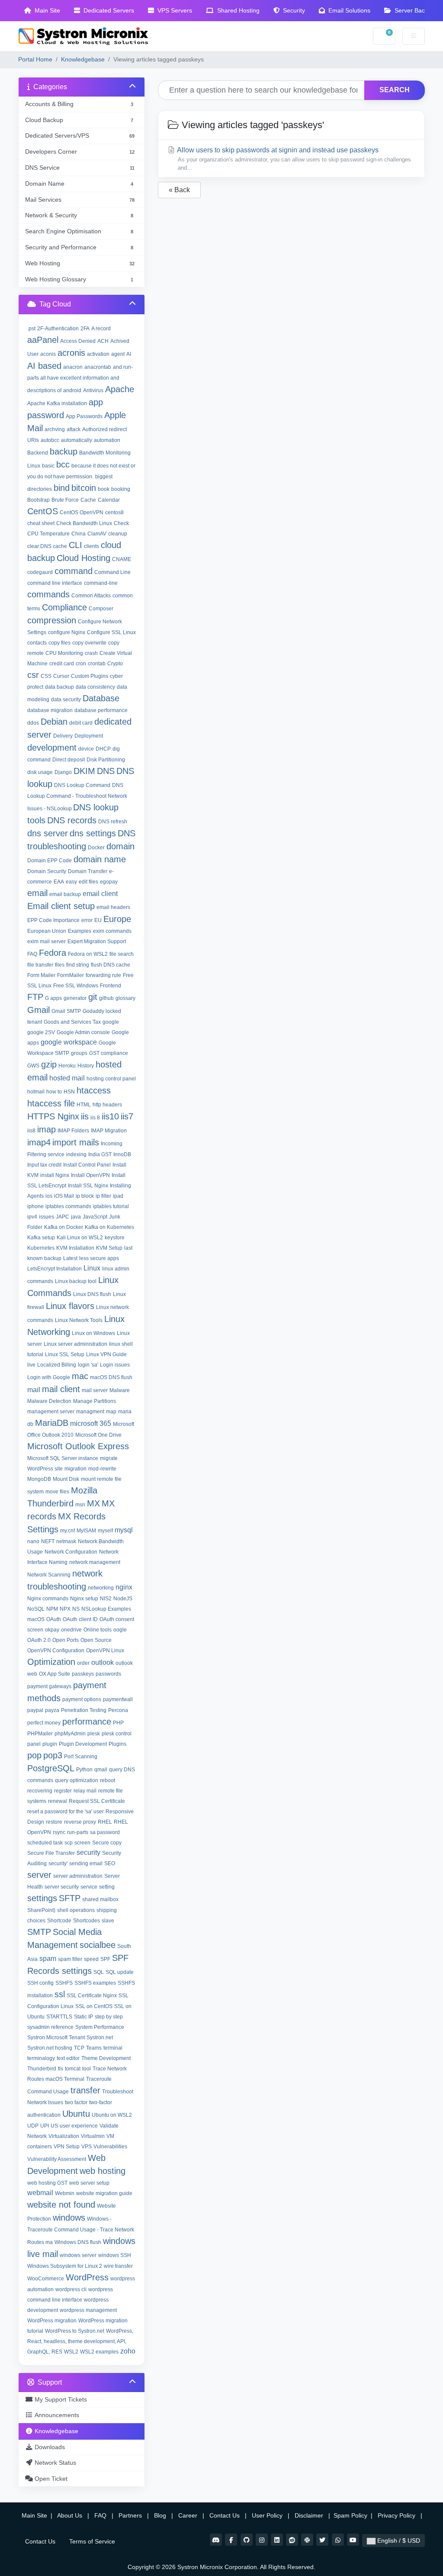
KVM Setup (109, 1248)
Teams (94, 2048)
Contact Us (225, 2515)
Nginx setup (84, 1599)
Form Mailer (41, 975)
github (106, 998)
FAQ (32, 954)
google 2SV (41, 1032)
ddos (33, 723)
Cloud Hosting (83, 558)
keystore (115, 1238)
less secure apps (99, 1258)
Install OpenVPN (90, 1175)
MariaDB (52, 1423)
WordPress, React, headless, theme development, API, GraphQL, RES (80, 2341)
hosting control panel (111, 1079)
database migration (50, 710)
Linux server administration (75, 1344)
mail (34, 1390)
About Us (70, 2515)
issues (47, 1217)
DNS (106, 771)
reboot (108, 1780)
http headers (107, 1105)
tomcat (73, 2069)
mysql (124, 1530)
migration (75, 1469)
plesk (94, 1734)
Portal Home (35, 59)
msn (80, 1505)
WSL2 (71, 2352)
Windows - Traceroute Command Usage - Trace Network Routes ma (81, 2231)
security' (58, 1863)
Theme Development (106, 2058)
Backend (38, 453)
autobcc (50, 440)
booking (121, 489)
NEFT (48, 1541)
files (60, 965)
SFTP (70, 1898)
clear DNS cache (47, 546)
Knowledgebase (83, 59)
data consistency (95, 687)
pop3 (53, 1755)
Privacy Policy (397, 2515)
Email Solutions (348, 10)
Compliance (64, 607)
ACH (103, 341)
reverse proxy (80, 1822)
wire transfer (118, 2266)
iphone (35, 1206)
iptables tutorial (111, 1206)
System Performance (100, 2027)
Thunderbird (42, 2069)
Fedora (53, 953)
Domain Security (47, 871)
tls (61, 2069)
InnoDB (122, 1154)
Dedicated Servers (107, 10)
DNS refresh (113, 822)
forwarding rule (103, 975)
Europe (117, 919)
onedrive (71, 1630)
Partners (131, 2515)
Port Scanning (81, 1757)
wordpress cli (71, 2289)
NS (76, 1609)
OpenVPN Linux (105, 1651)
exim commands (112, 931)
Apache (120, 389)
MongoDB (39, 1479)
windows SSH (115, 2255)
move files (57, 1492)
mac (80, 1376)
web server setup (89, 2183)
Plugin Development (83, 1744)
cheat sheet (41, 523)
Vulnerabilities (110, 2147)
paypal (35, 1710)
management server (51, 1412)
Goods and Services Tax (72, 1022)
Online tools (98, 1630)
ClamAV (97, 534)
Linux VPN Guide (106, 1354)
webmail (40, 2193)
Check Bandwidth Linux (84, 523)
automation (107, 440)
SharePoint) (41, 1910)
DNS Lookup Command (82, 785)
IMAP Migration (109, 1131)
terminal (113, 2048)
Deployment (89, 736)
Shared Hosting (237, 10)
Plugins (117, 1744)
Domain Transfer (88, 871)
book (104, 489)
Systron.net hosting (50, 2048)
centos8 (114, 513)
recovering (40, 1791)
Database (101, 698)
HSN (69, 1092)
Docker (96, 848)
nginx (124, 1587)
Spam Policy (351, 2515)
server (39, 1875)
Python (84, 1770)
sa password (105, 1832)
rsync (59, 1832)
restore (54, 1822)
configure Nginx (67, 632)
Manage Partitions (95, 1401)
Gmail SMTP (66, 1011)
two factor (76, 2102)
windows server (78, 2255)
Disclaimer (310, 2515)
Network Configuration (71, 1552)
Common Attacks (91, 596)
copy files (59, 643)
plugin (50, 1744)
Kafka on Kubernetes (109, 1227)
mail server (95, 1390)
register (63, 1791)
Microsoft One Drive (98, 1435)
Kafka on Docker (64, 1227)
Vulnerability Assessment (57, 2159)
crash (91, 653)
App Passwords (84, 416)
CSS (46, 676)
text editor (68, 2058)
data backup (59, 687)
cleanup (118, 534)
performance (87, 1722)
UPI (45, 2126)
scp (69, 1843)
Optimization (51, 1662)
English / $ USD (398, 2541)
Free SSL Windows (76, 986)
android (72, 390)
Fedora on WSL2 (88, 954)
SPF (105, 1959)
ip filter (103, 1196)
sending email (86, 1863)
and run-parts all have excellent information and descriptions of (80, 379)
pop (34, 1755)
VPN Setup (67, 2147)
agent (118, 354)
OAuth (54, 1619)
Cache (88, 500)
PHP (118, 1723)
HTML (84, 1105)
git (93, 997)
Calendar (109, 500)
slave (108, 1921)
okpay (52, 1630)
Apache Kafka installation (57, 403)
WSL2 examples (99, 2352)
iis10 (110, 1116)
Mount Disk (66, 1479)
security (88, 1852)
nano (33, 1541)
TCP (79, 2048)
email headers (113, 907)
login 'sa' (88, 1365)
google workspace (69, 1042)
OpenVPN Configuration (56, 1651)
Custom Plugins (90, 676)
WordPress (87, 2277)
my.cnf (67, 1531)
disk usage (40, 772)
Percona (118, 1710)
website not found (61, 2205)
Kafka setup (41, 1238)
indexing (76, 1154)
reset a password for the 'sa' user (66, 1812)
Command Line (112, 572)
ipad (118, 1196)
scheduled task (45, 1843)
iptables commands (68, 1206)
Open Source (96, 1640)
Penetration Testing (84, 1710)
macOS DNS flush (111, 1377)
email (37, 893)
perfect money (44, 1723)
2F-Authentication (58, 329)
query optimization (77, 1780)
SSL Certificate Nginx (92, 1996)
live (31, 1365)
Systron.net (100, 2038)
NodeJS (123, 1599)
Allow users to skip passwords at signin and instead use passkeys (293, 159)
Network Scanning (49, 1575)
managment (90, 1412)
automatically (77, 440)
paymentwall (118, 1699)
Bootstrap (39, 500)
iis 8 (95, 1118)
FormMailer (71, 975)
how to (54, 1092)
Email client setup (61, 906)
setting (107, 1887)
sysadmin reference (50, 2027)
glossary (125, 998)
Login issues (115, 1365)
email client (100, 894)
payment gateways (49, 1686)
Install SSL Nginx (88, 1186)
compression (52, 620)
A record (101, 329)
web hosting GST (47, 2183)
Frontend (111, 986)
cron (81, 664)
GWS (33, 1066)
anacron (73, 367)
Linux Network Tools (79, 1320)
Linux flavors (70, 1306)
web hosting (103, 2171)
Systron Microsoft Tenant (56, 2038)
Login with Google (49, 1377)
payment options (82, 1699)
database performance (101, 710)
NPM (52, 1609)
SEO (110, 1863)
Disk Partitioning (106, 760)
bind (62, 488)
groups (79, 1053)
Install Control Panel (87, 1165)
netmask (66, 1541)
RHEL (105, 1822)
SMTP (39, 1932)
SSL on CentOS (94, 2006)
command (74, 571)
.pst (31, 329)
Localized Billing (57, 1365)
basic (48, 466)
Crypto (115, 664)
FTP (35, 997)
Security (292, 10)
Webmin (65, 2193)
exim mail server (47, 941)
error (87, 920)
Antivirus (93, 390)
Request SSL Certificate (97, 1801)
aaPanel (43, 340)
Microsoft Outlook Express (78, 1446)
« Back (179, 190)
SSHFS (64, 1983)
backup (64, 451)
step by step (109, 2017)
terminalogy (41, 2058)
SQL (99, 1972)
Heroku (67, 1066)
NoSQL (36, 1609)
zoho (128, 2351)
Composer (101, 609)
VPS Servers (173, 10)
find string (78, 965)
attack (74, 429)
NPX (65, 1609)
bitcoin (84, 488)
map (111, 1412)
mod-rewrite (102, 1469)
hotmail (36, 1092)
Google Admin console (83, 1032)
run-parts (78, 1832)
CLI (75, 545)
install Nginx (55, 1175)
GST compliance (109, 1053)
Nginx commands (48, 1599)
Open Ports (66, 1640)
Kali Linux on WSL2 (80, 1238)
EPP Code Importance (53, 920)
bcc (63, 464)
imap (47, 1129)
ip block (85, 1196)
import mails (76, 1142)
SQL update (120, 1972)
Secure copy (107, 1843)
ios (49, 1196)
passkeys (83, 1674)
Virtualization (64, 2136)
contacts (37, 643)
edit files (88, 882)
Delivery (63, 736)
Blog (161, 2515)
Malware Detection (49, 1401)
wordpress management (88, 2310)
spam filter (70, 1959)
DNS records (72, 820)
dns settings (93, 833)
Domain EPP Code (50, 861)
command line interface (55, 583)
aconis (48, 354)
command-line (101, 583)
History (86, 1066)
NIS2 (106, 1599)
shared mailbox (100, 1899)
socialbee (98, 1945)
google (111, 1022)
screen (82, 1843)
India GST (100, 1154)
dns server (48, 833)
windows (69, 2218)
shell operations (76, 1910)
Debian (54, 722)
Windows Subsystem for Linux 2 (65, 2266)
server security (62, 1887)
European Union (47, 931)
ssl (60, 1994)
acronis (71, 353)
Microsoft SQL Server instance (63, 1458)
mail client (61, 1389)
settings (42, 1898)
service (89, 1887)
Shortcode (59, 1921)
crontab (97, 664)
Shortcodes (87, 1921)
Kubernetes (41, 1248)
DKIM (84, 771)
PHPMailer (40, 1734)
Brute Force (65, 500)
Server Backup (413, 10)
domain (120, 846)
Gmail (39, 1010)
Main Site (46, 10)
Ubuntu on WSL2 (112, 2115)
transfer (85, 2090)
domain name (100, 859)
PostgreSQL (51, 1768)
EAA (59, 882)
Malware (120, 1390)
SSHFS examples (95, 1983)
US (54, 2126)
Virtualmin (93, 2136)
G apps (53, 998)
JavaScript (95, 1217)
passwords (108, 1674)
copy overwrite (89, 643)
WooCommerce (46, 2279)
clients (91, 546)
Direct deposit (69, 760)
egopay (109, 882)
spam (48, 1959)
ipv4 (32, 1217)
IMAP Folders (73, 1131)
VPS (87, 2147)
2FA (85, 329)
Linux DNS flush (92, 1294)
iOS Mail (64, 1196)
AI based (44, 366)
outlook (103, 1662)
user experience (79, 2126)
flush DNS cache (111, 965)
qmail (101, 1770)
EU (98, 920)
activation (98, 354)
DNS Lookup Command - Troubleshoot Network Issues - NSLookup (77, 797)
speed (91, 1959)
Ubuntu (76, 2114)
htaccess (94, 1090)
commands (48, 594)
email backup (65, 894)
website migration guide (104, 2193)
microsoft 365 (91, 1423)
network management (95, 1562)
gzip (49, 1064)
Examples (80, 931)
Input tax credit (44, 1165)
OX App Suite (55, 1674)
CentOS (43, 511)
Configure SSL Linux (111, 632)
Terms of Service (92, 2541)
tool (87, 2069)
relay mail (85, 1791)
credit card (62, 664)
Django (63, 772)
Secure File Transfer (51, 1853)
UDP (33, 2126)
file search (122, 954)
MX (93, 1503)
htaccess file (51, 1103)
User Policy (268, 2515)
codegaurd (40, 572)
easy (71, 882)
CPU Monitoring (64, 653)
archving (55, 429)
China (79, 534)
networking (101, 1588)
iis (85, 1116)
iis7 (127, 1116)
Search (395, 90)
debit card (81, 723)
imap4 (39, 1142)
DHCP (103, 749)
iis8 (31, 1131)
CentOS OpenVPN (82, 513)
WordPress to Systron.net (75, 2331)
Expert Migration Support (97, 941)
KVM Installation (75, 1248)
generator (75, 998)
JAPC (63, 1217)
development (52, 748)
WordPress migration (52, 2321)
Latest (70, 1258)
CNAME (122, 559)
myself (105, 1531)
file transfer (40, 965)
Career (188, 2515)
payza (52, 1710)
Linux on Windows (93, 1333)
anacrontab (98, 367)
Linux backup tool (76, 1281)
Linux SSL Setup (65, 1354)
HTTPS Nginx (53, 1116)
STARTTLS (59, 2017)
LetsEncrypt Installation (55, 1269)
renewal (58, 1801)
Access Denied (78, 341)
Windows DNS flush (78, 2242)
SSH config (40, 1983)
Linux (92, 1268)
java (76, 1217)
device (86, 749)
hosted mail (67, 1078)
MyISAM (86, 1531)
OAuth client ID (80, 1619)
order (83, 1663)
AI (129, 354)
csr (33, 675)
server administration (78, 1876)
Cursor (61, 676)
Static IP (83, 2017)
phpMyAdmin (70, 1734)
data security (66, 700)
